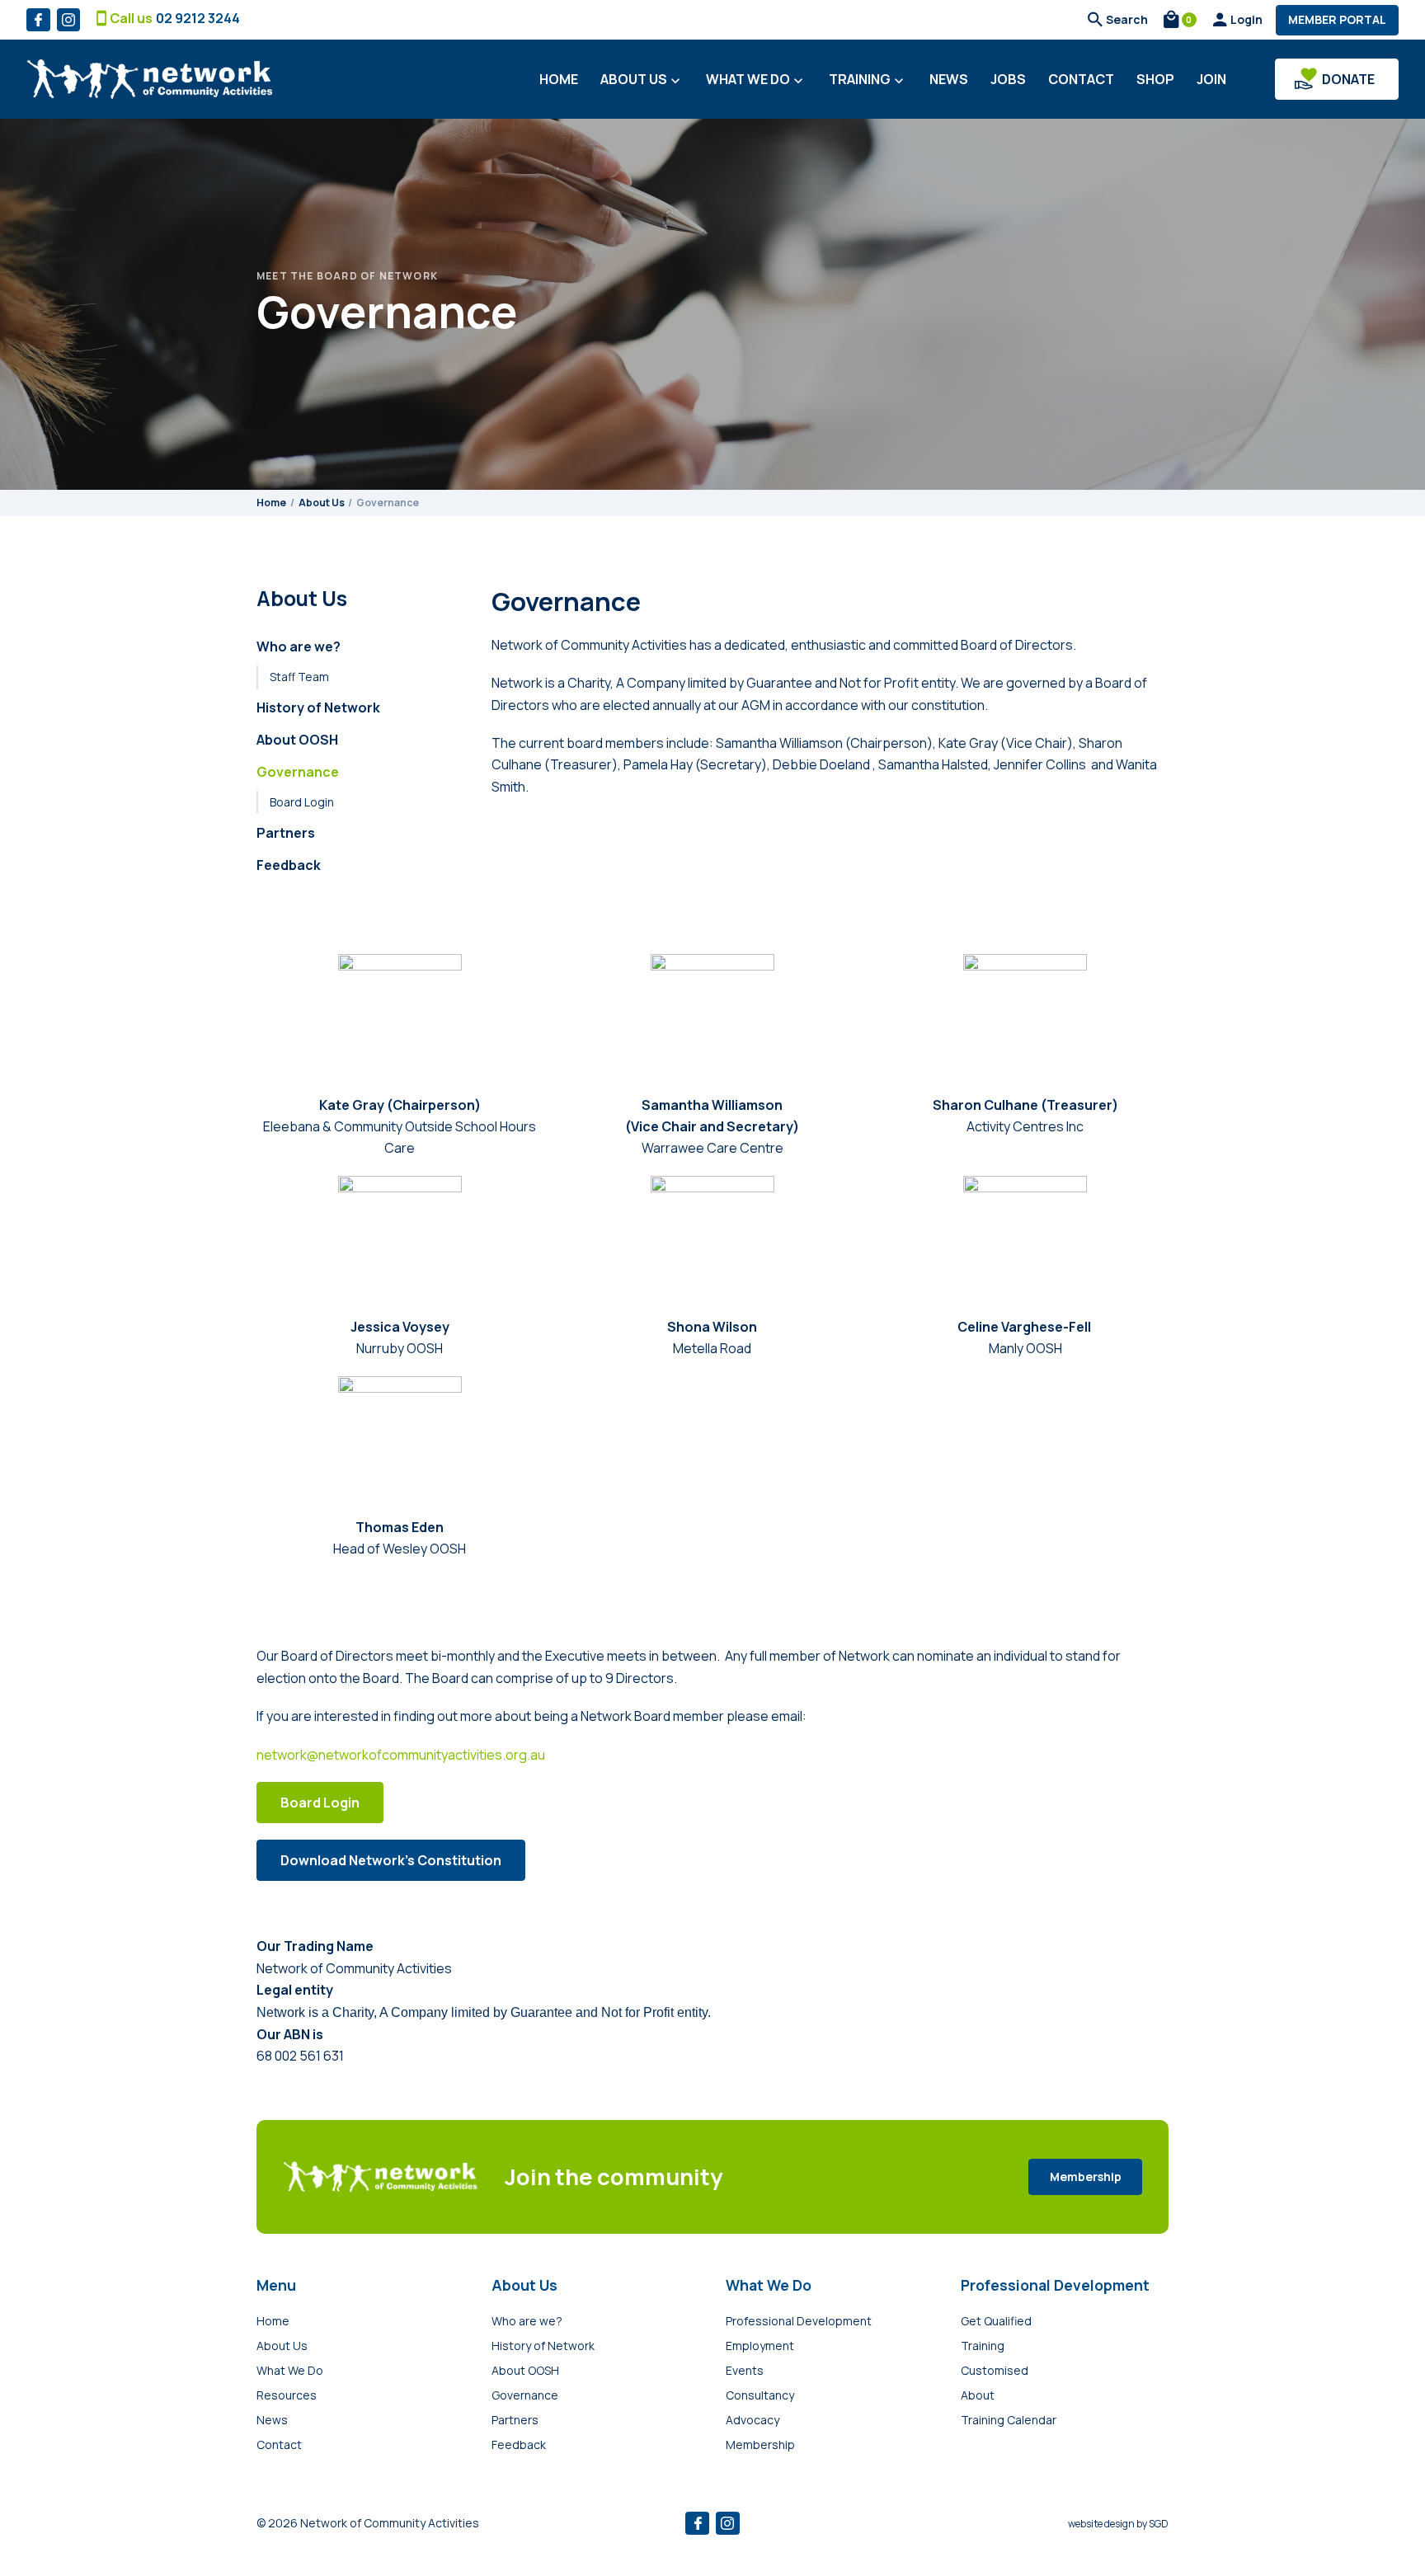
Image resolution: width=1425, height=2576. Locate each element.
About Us (642, 80)
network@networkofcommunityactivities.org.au (401, 1755)
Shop (1155, 79)
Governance (298, 772)
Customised (995, 2370)
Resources (287, 2395)
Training (868, 80)
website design (1101, 2524)
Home (559, 79)
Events (745, 2370)
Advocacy (752, 2420)
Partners (286, 833)
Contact (1081, 79)
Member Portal (1337, 19)
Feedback (289, 865)
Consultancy (760, 2395)
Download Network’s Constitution (391, 1860)
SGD (1159, 2524)
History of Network (318, 707)
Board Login (302, 802)
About (978, 2395)
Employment (760, 2346)
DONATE (1348, 79)
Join (1211, 79)
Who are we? (299, 646)
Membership (1086, 2176)
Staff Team (299, 677)
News (949, 79)
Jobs (1008, 79)
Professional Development (799, 2321)
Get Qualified (996, 2321)
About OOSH (297, 740)
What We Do (756, 80)
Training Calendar (1009, 2420)
